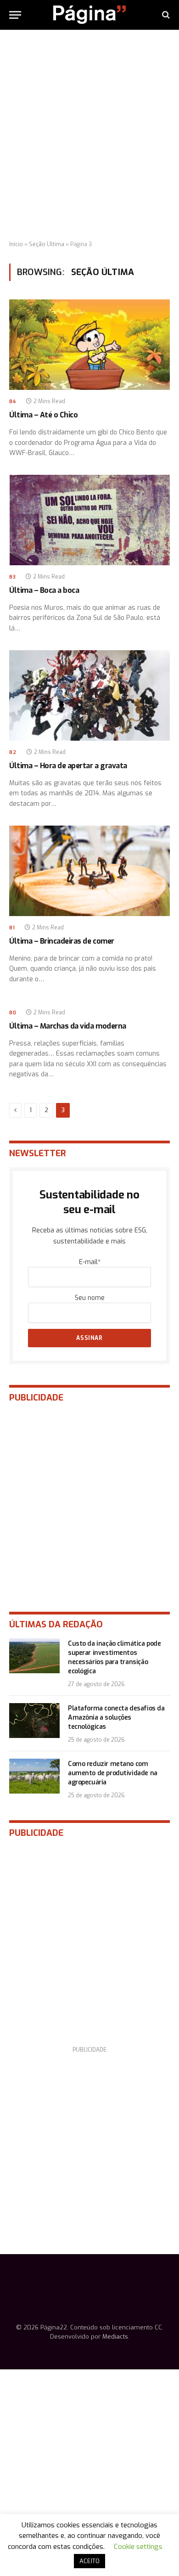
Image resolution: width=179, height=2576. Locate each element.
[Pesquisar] (165, 15)
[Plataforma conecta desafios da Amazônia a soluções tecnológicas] (34, 1721)
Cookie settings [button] (138, 2547)
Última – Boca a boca (44, 590)
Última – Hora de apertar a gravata (68, 766)
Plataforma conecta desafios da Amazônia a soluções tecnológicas (116, 1718)
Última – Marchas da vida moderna (68, 1026)
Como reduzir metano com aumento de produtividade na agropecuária (113, 1773)
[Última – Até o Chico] (89, 345)
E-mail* (90, 1262)
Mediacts (115, 2337)
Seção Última (47, 244)
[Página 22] (89, 15)
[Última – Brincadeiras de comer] (89, 871)
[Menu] (15, 15)
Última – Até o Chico (43, 415)
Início (16, 244)
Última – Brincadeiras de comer (62, 941)
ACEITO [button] (89, 2561)
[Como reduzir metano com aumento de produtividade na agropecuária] (34, 1776)
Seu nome (90, 1298)
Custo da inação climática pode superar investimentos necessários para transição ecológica (114, 1657)
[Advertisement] (89, 135)
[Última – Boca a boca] (89, 520)
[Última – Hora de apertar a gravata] (89, 695)
